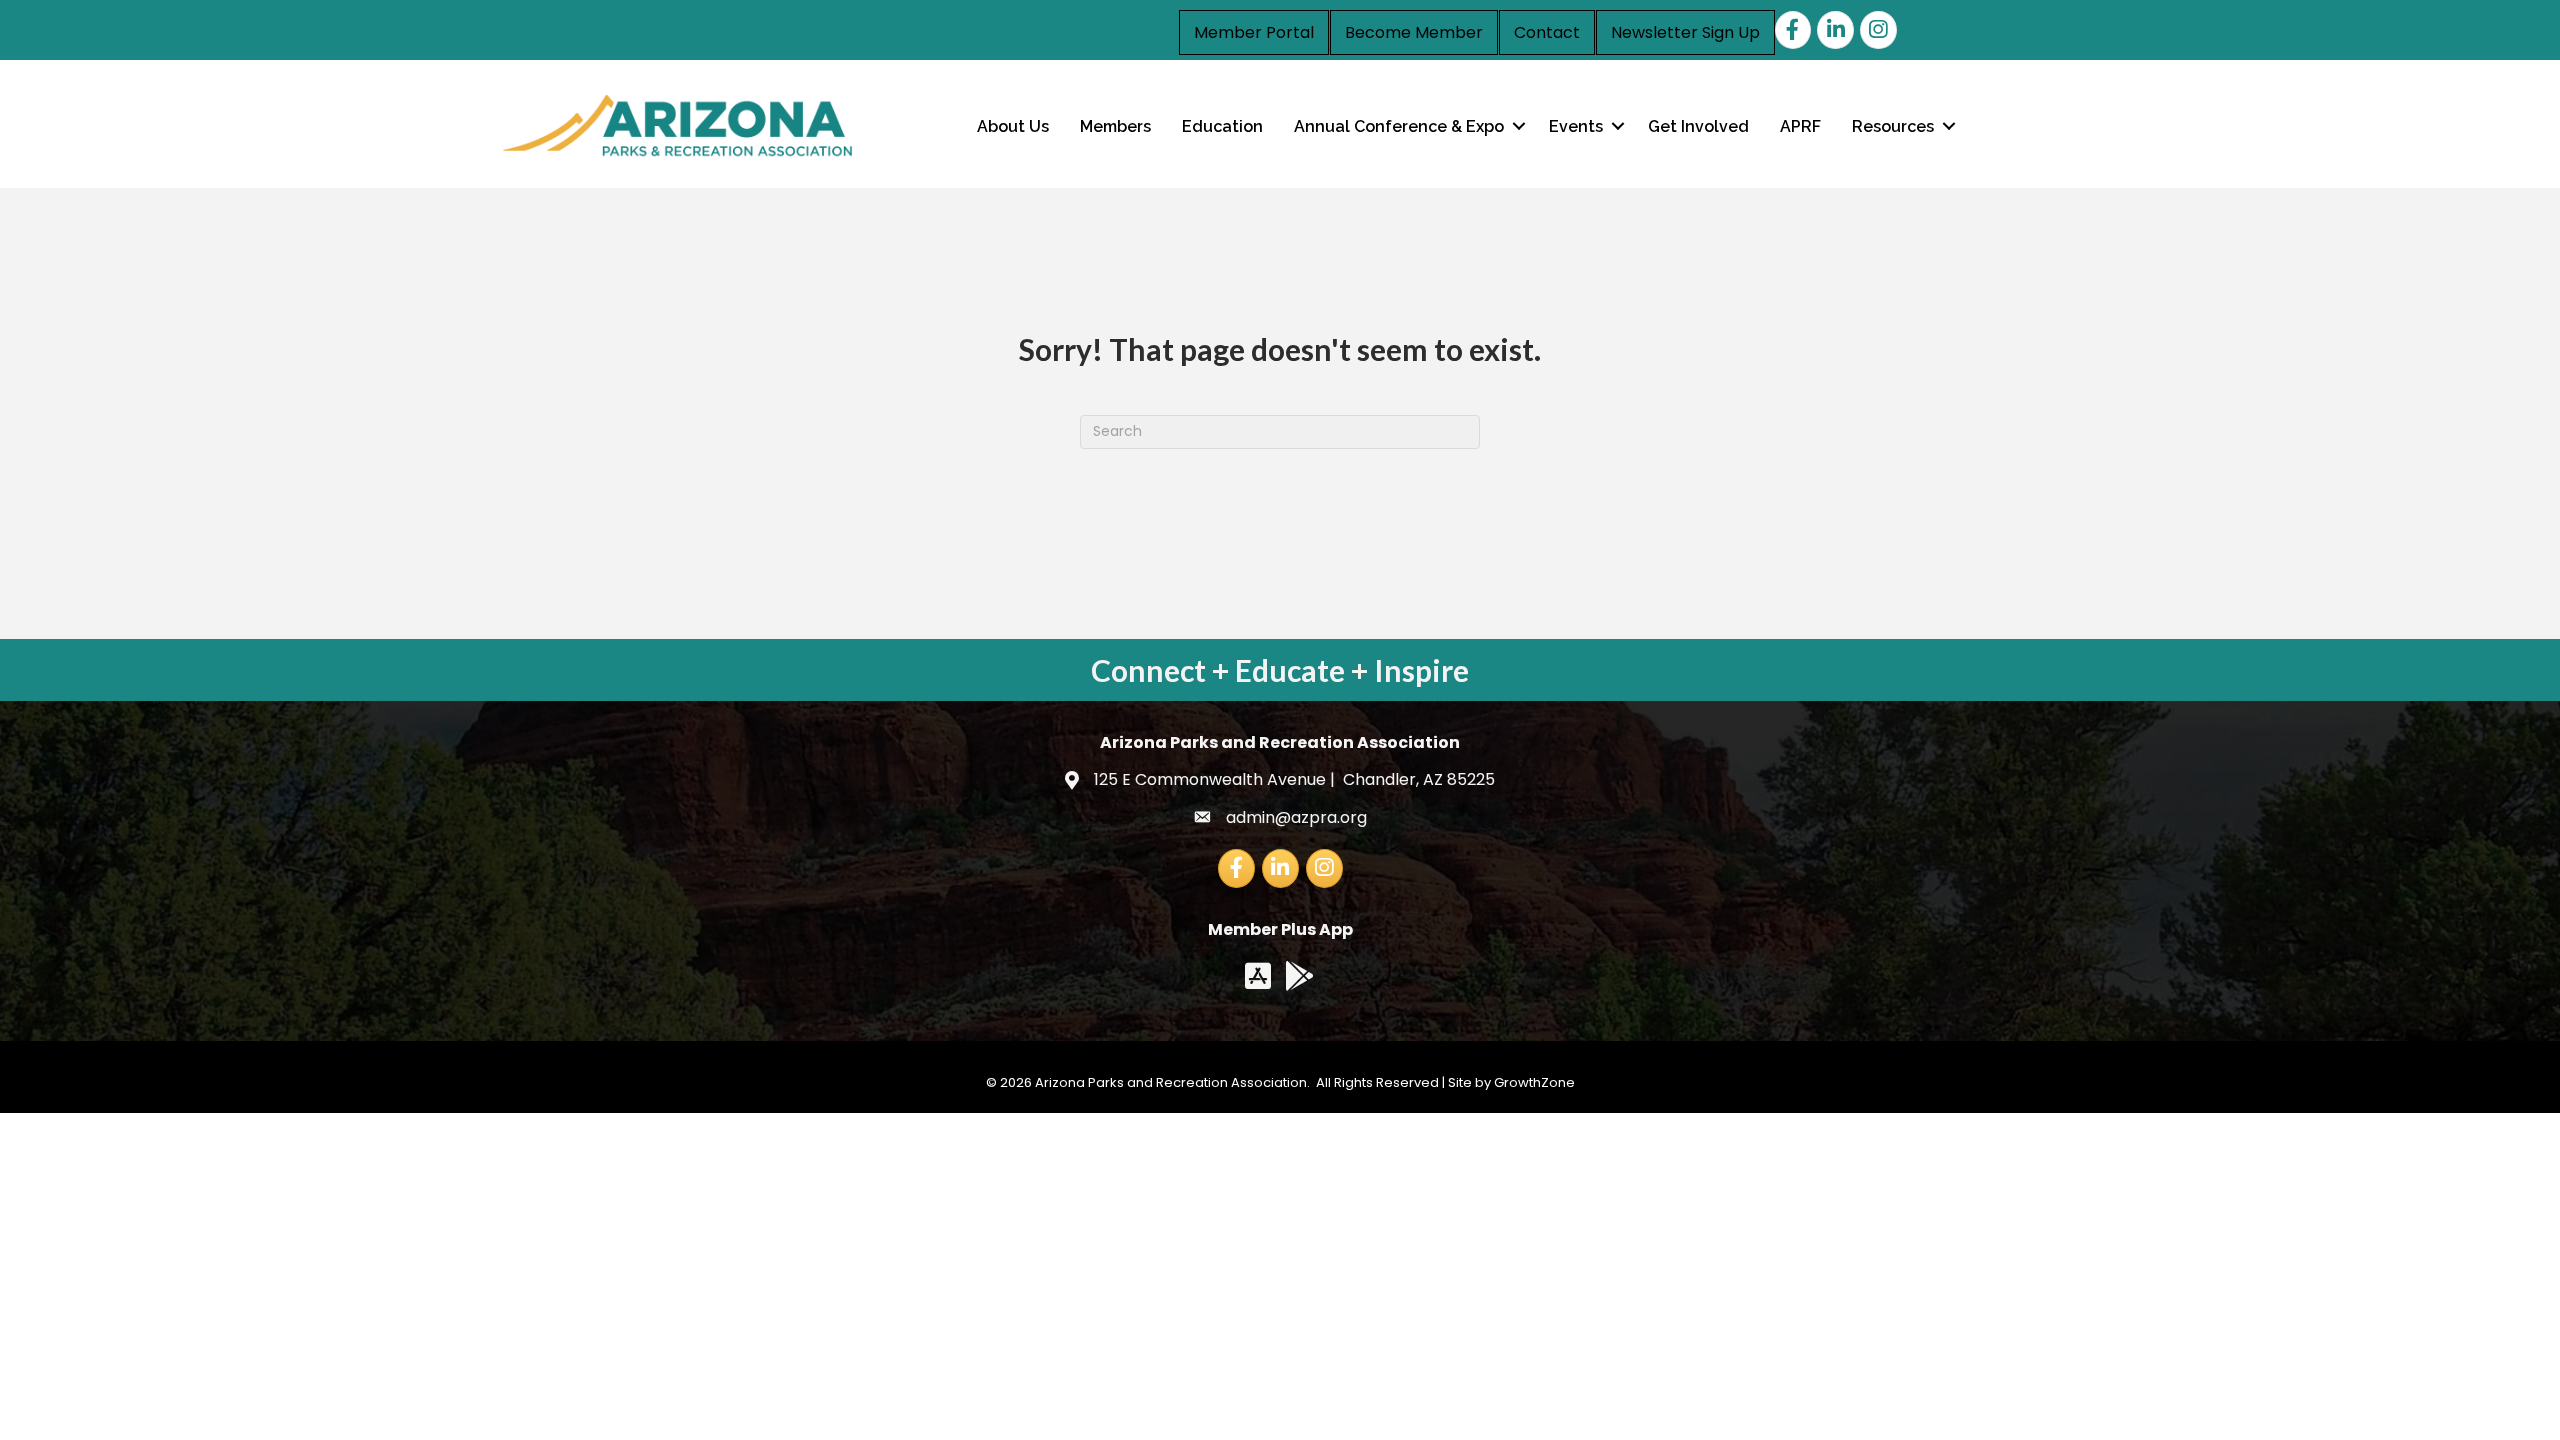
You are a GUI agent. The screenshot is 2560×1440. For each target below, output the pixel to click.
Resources (1893, 126)
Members (1115, 126)
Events (1576, 126)
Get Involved (1698, 126)
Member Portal (1254, 32)
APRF (1800, 126)
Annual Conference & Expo (1399, 126)
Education (1222, 126)
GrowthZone (1534, 1082)
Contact (1547, 32)
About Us (1013, 126)
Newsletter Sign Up (1685, 32)
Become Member (1414, 32)
